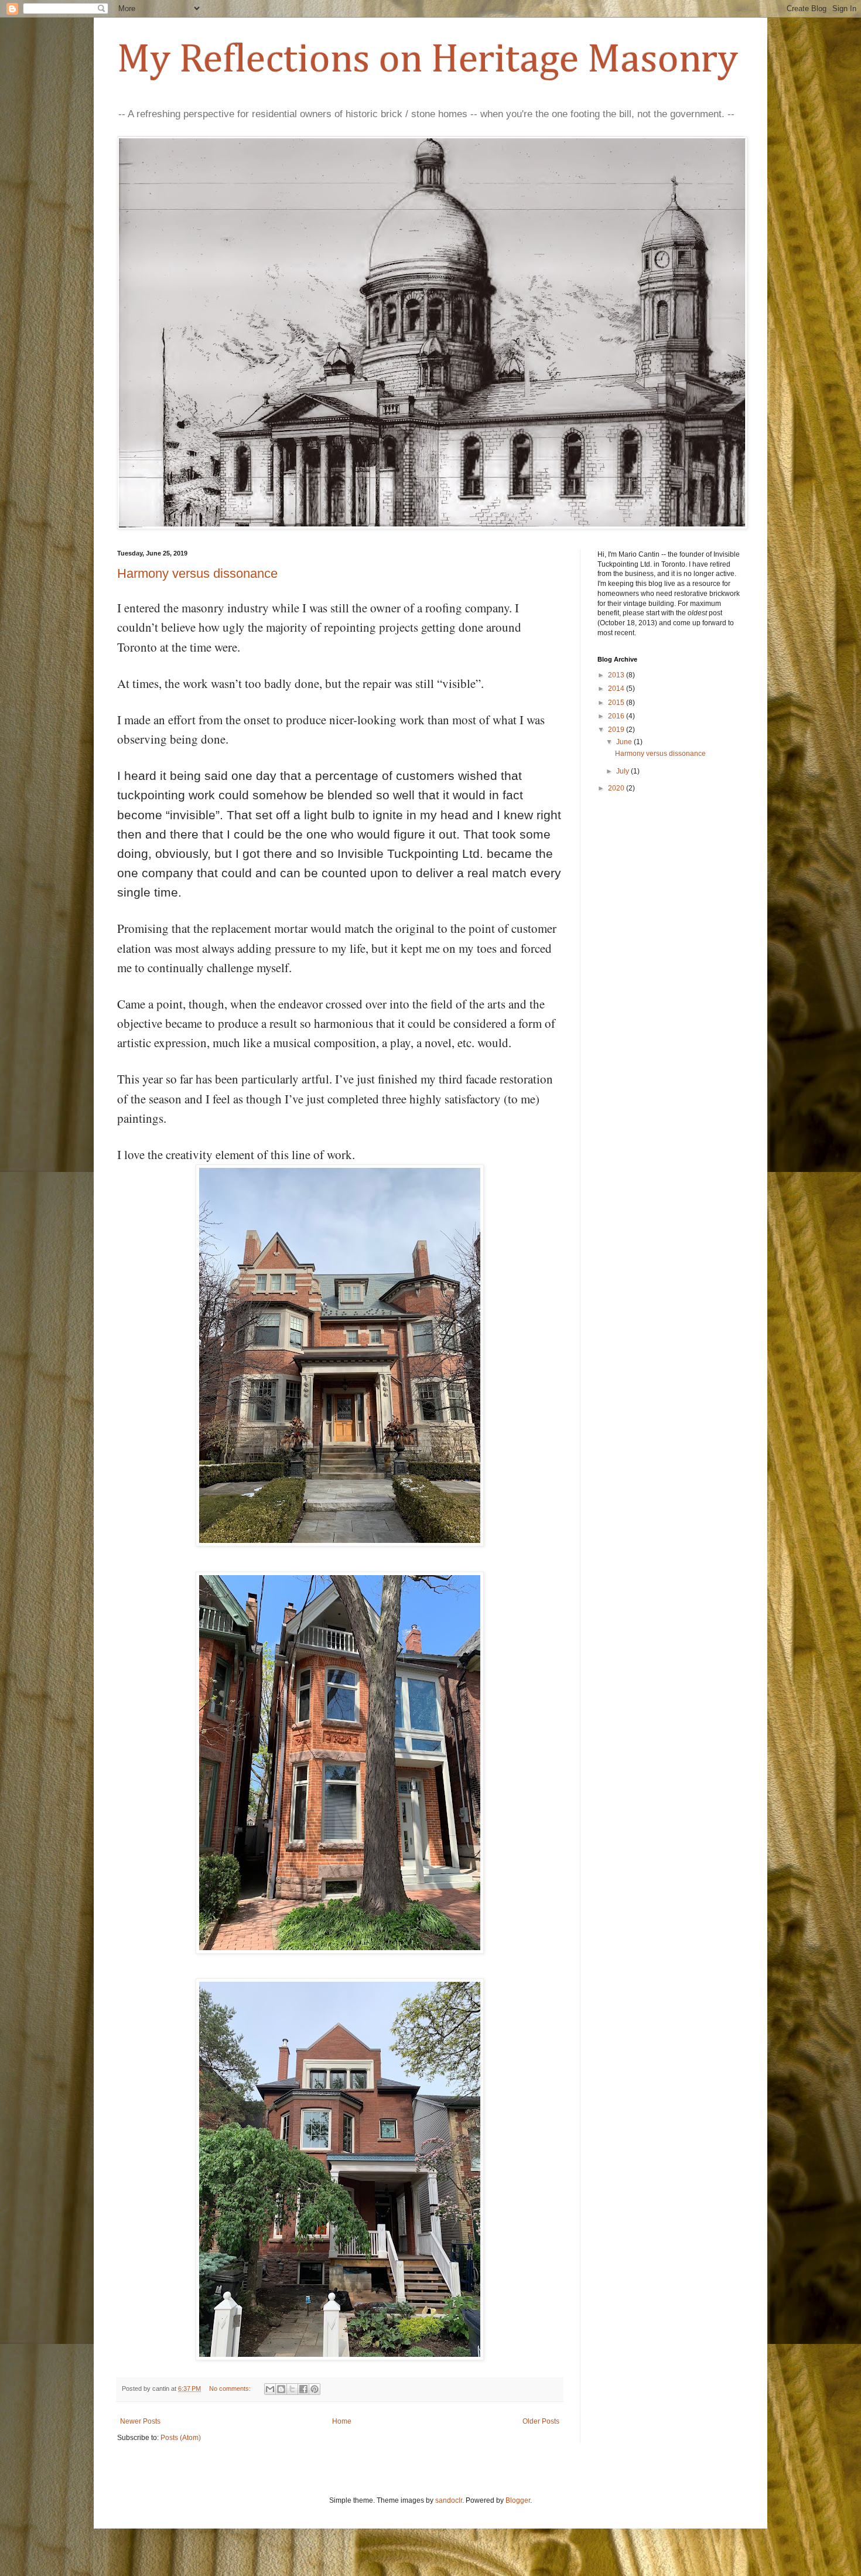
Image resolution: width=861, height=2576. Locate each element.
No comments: (231, 2388)
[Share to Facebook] (303, 2389)
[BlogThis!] (281, 2389)
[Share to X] (292, 2389)
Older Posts (541, 2421)
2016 (617, 716)
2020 (617, 788)
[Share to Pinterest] (315, 2389)
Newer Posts (140, 2421)
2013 (617, 675)
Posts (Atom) (181, 2438)
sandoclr (449, 2500)
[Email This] (270, 2389)
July (623, 771)
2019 (617, 730)
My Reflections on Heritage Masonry (428, 60)
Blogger (518, 2500)
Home (342, 2421)
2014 (617, 689)
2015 (617, 703)
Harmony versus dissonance (197, 573)
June (625, 742)
